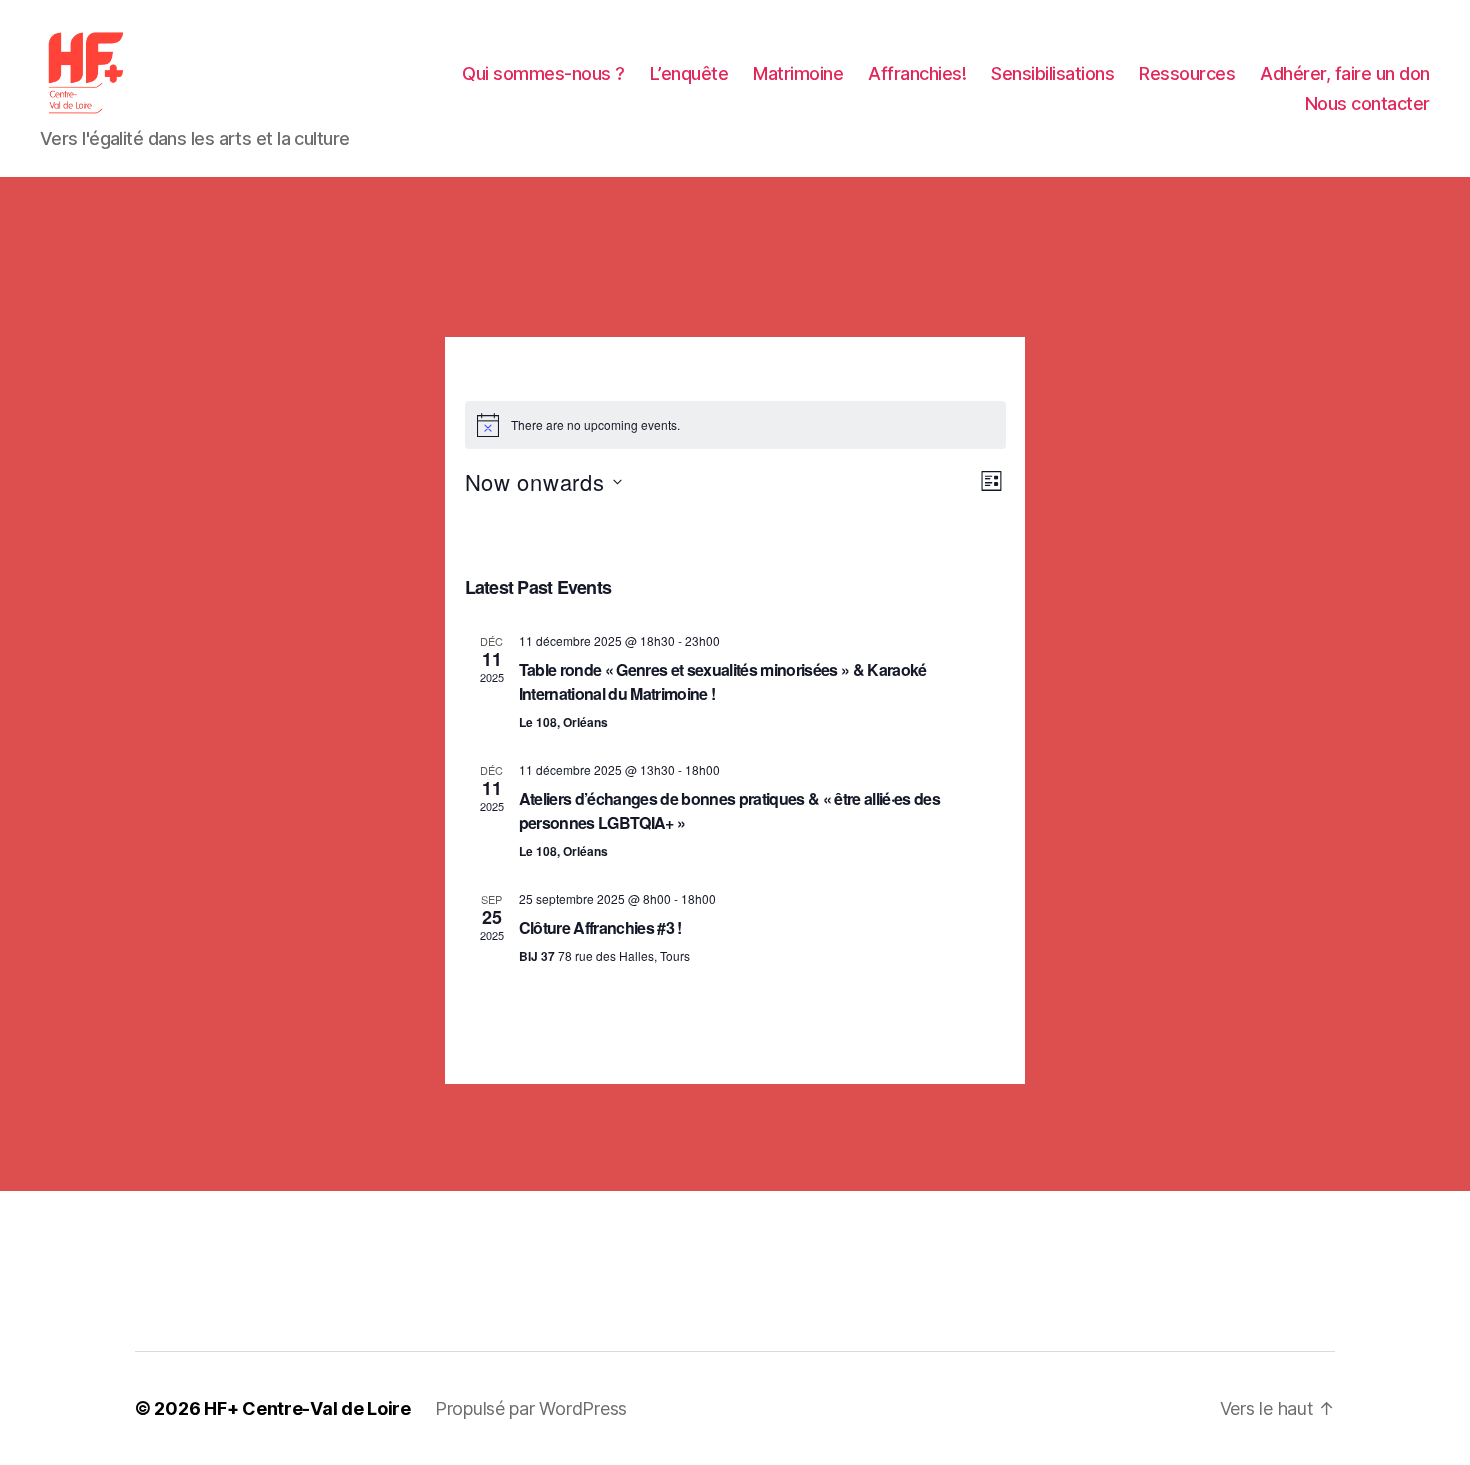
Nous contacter (1367, 103)
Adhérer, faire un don (1345, 73)
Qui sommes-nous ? (543, 73)
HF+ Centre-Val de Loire (307, 1408)
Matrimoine (798, 73)
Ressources (1187, 73)
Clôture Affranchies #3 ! (600, 927)
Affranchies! (917, 73)
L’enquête (689, 73)
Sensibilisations (1052, 73)
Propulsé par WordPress (531, 1408)
